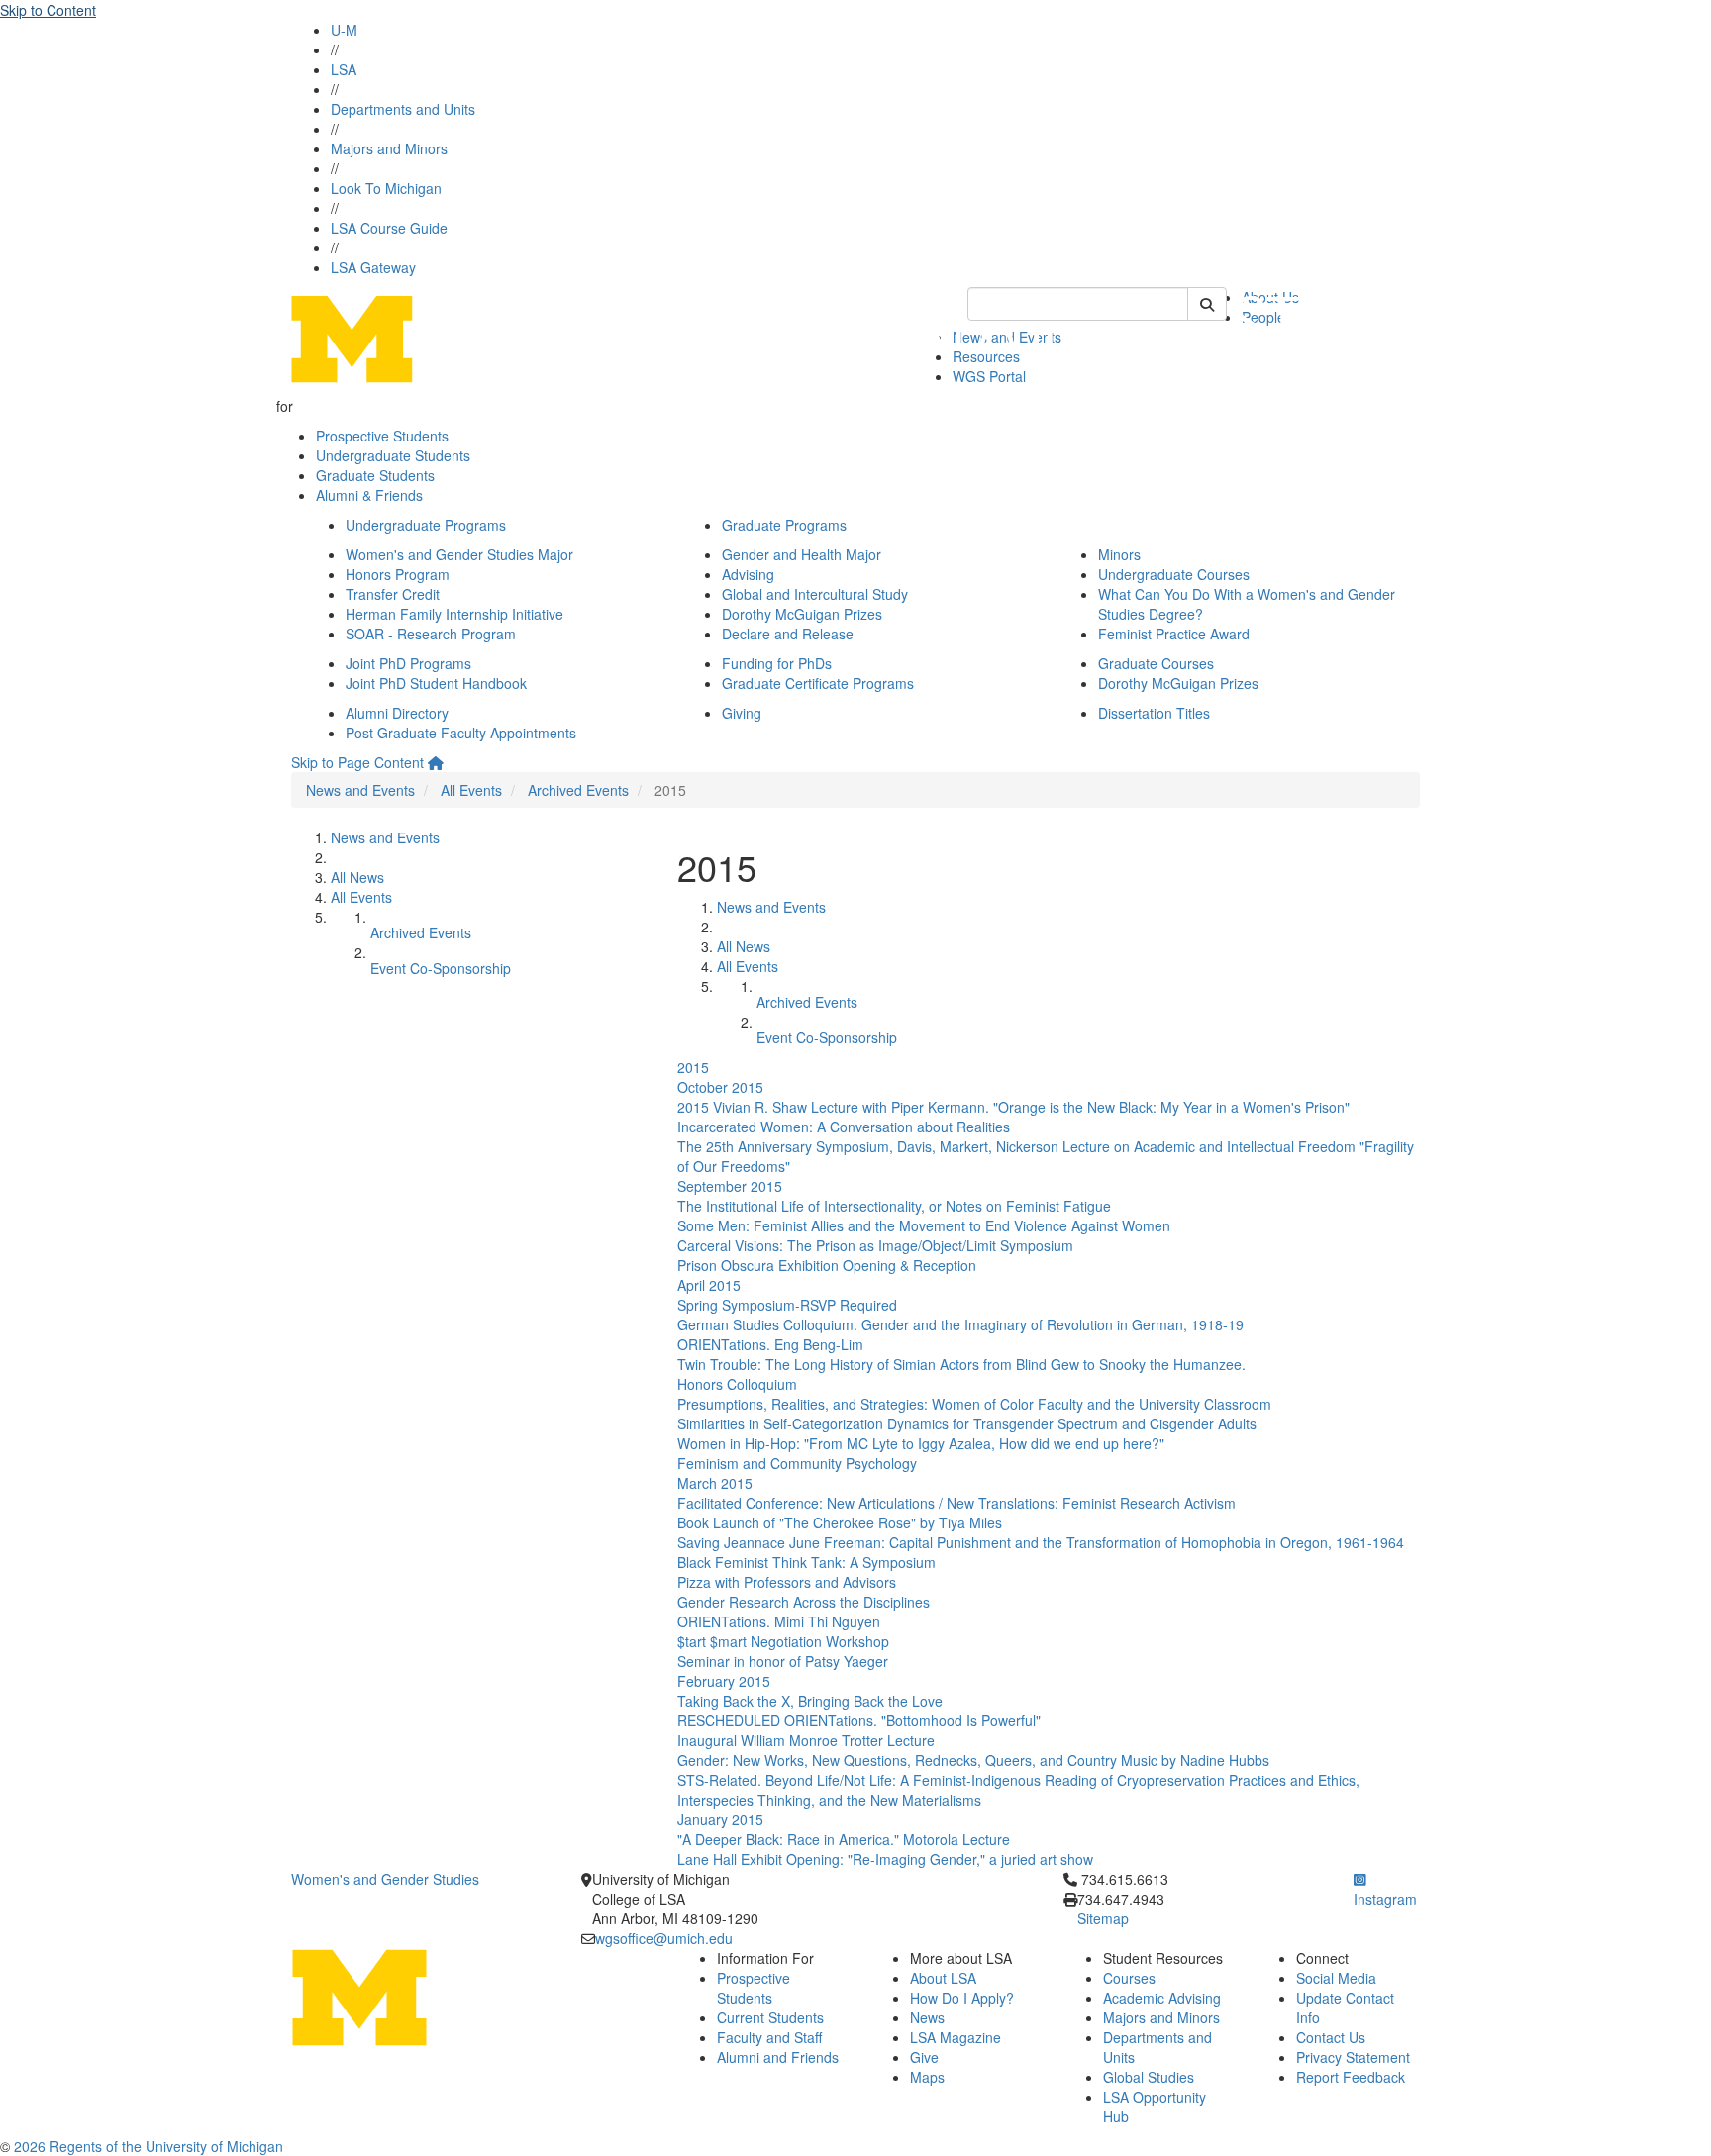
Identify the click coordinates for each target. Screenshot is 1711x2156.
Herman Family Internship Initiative (454, 614)
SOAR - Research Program (431, 634)
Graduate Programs (784, 525)
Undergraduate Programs (426, 525)
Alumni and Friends (778, 2057)
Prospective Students (382, 436)
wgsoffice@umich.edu (664, 1938)
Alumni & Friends (369, 495)
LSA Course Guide (389, 228)
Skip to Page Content (357, 762)
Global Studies (1149, 2077)
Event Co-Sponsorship (441, 968)
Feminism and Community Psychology (797, 1463)
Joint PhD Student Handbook (436, 683)
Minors (1119, 554)
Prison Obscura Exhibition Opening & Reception (827, 1265)
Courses (1129, 1978)
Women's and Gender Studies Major (459, 554)
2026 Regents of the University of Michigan (149, 2146)
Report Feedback (1351, 2077)
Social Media (1336, 1978)
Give (924, 2057)
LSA (344, 69)
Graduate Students (375, 475)
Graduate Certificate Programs (818, 683)
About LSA (943, 1978)
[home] (436, 762)
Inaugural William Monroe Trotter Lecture (806, 1740)
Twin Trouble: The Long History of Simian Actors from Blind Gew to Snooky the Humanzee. (961, 1364)
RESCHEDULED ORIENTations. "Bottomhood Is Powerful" (859, 1720)
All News (357, 877)
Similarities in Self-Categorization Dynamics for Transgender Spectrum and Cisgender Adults (967, 1423)
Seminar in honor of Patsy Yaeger (783, 1661)
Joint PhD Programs (408, 663)
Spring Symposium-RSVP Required (787, 1305)
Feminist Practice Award (1174, 634)
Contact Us (1331, 2037)
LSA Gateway (373, 267)
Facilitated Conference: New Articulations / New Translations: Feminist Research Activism (956, 1503)
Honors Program (398, 574)
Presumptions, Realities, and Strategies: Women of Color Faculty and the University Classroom (974, 1404)
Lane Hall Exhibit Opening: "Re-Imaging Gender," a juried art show (885, 1859)
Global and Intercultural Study (815, 594)
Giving (742, 713)
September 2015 (730, 1186)
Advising (748, 574)
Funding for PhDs (777, 663)
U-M (344, 30)
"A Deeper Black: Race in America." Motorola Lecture (844, 1839)
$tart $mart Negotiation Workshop (783, 1641)
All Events (471, 790)
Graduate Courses (1156, 663)
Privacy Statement (1353, 2057)
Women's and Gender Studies (385, 1879)
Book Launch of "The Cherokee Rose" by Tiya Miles (840, 1522)
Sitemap (1103, 1918)
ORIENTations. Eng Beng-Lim (770, 1344)
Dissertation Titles (1154, 713)
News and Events (360, 790)
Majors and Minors (389, 148)
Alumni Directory (397, 713)
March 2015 (715, 1483)
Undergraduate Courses (1174, 574)
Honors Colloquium (737, 1384)
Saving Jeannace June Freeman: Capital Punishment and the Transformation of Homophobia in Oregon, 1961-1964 (1041, 1542)
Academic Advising (1162, 1998)
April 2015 (709, 1285)
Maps (927, 2077)
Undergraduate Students (393, 455)
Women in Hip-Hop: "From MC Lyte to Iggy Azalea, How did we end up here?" (921, 1443)
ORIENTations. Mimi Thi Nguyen (779, 1621)
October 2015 (720, 1087)
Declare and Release (788, 634)
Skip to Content (48, 10)
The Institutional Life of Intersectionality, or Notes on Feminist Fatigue (894, 1206)
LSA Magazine (956, 2037)
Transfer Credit (393, 594)
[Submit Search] (1207, 304)
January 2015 (720, 1819)
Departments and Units (403, 109)
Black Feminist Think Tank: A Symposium (806, 1562)
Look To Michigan (386, 188)
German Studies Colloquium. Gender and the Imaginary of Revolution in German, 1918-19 (960, 1324)
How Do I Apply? (962, 1998)
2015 (693, 1067)
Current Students (770, 2017)
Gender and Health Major (802, 554)
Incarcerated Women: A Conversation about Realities (844, 1127)
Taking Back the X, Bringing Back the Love (810, 1701)
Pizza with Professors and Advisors (787, 1582)
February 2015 (724, 1681)
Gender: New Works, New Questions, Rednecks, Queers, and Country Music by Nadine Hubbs (973, 1760)
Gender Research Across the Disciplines (804, 1602)
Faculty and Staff (769, 2037)
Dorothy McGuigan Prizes (802, 614)
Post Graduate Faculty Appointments (461, 733)
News (927, 2017)
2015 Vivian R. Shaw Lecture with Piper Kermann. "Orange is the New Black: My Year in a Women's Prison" (1013, 1107)
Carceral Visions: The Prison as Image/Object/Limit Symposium (875, 1245)
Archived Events (578, 790)
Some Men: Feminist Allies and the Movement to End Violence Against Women (924, 1225)
